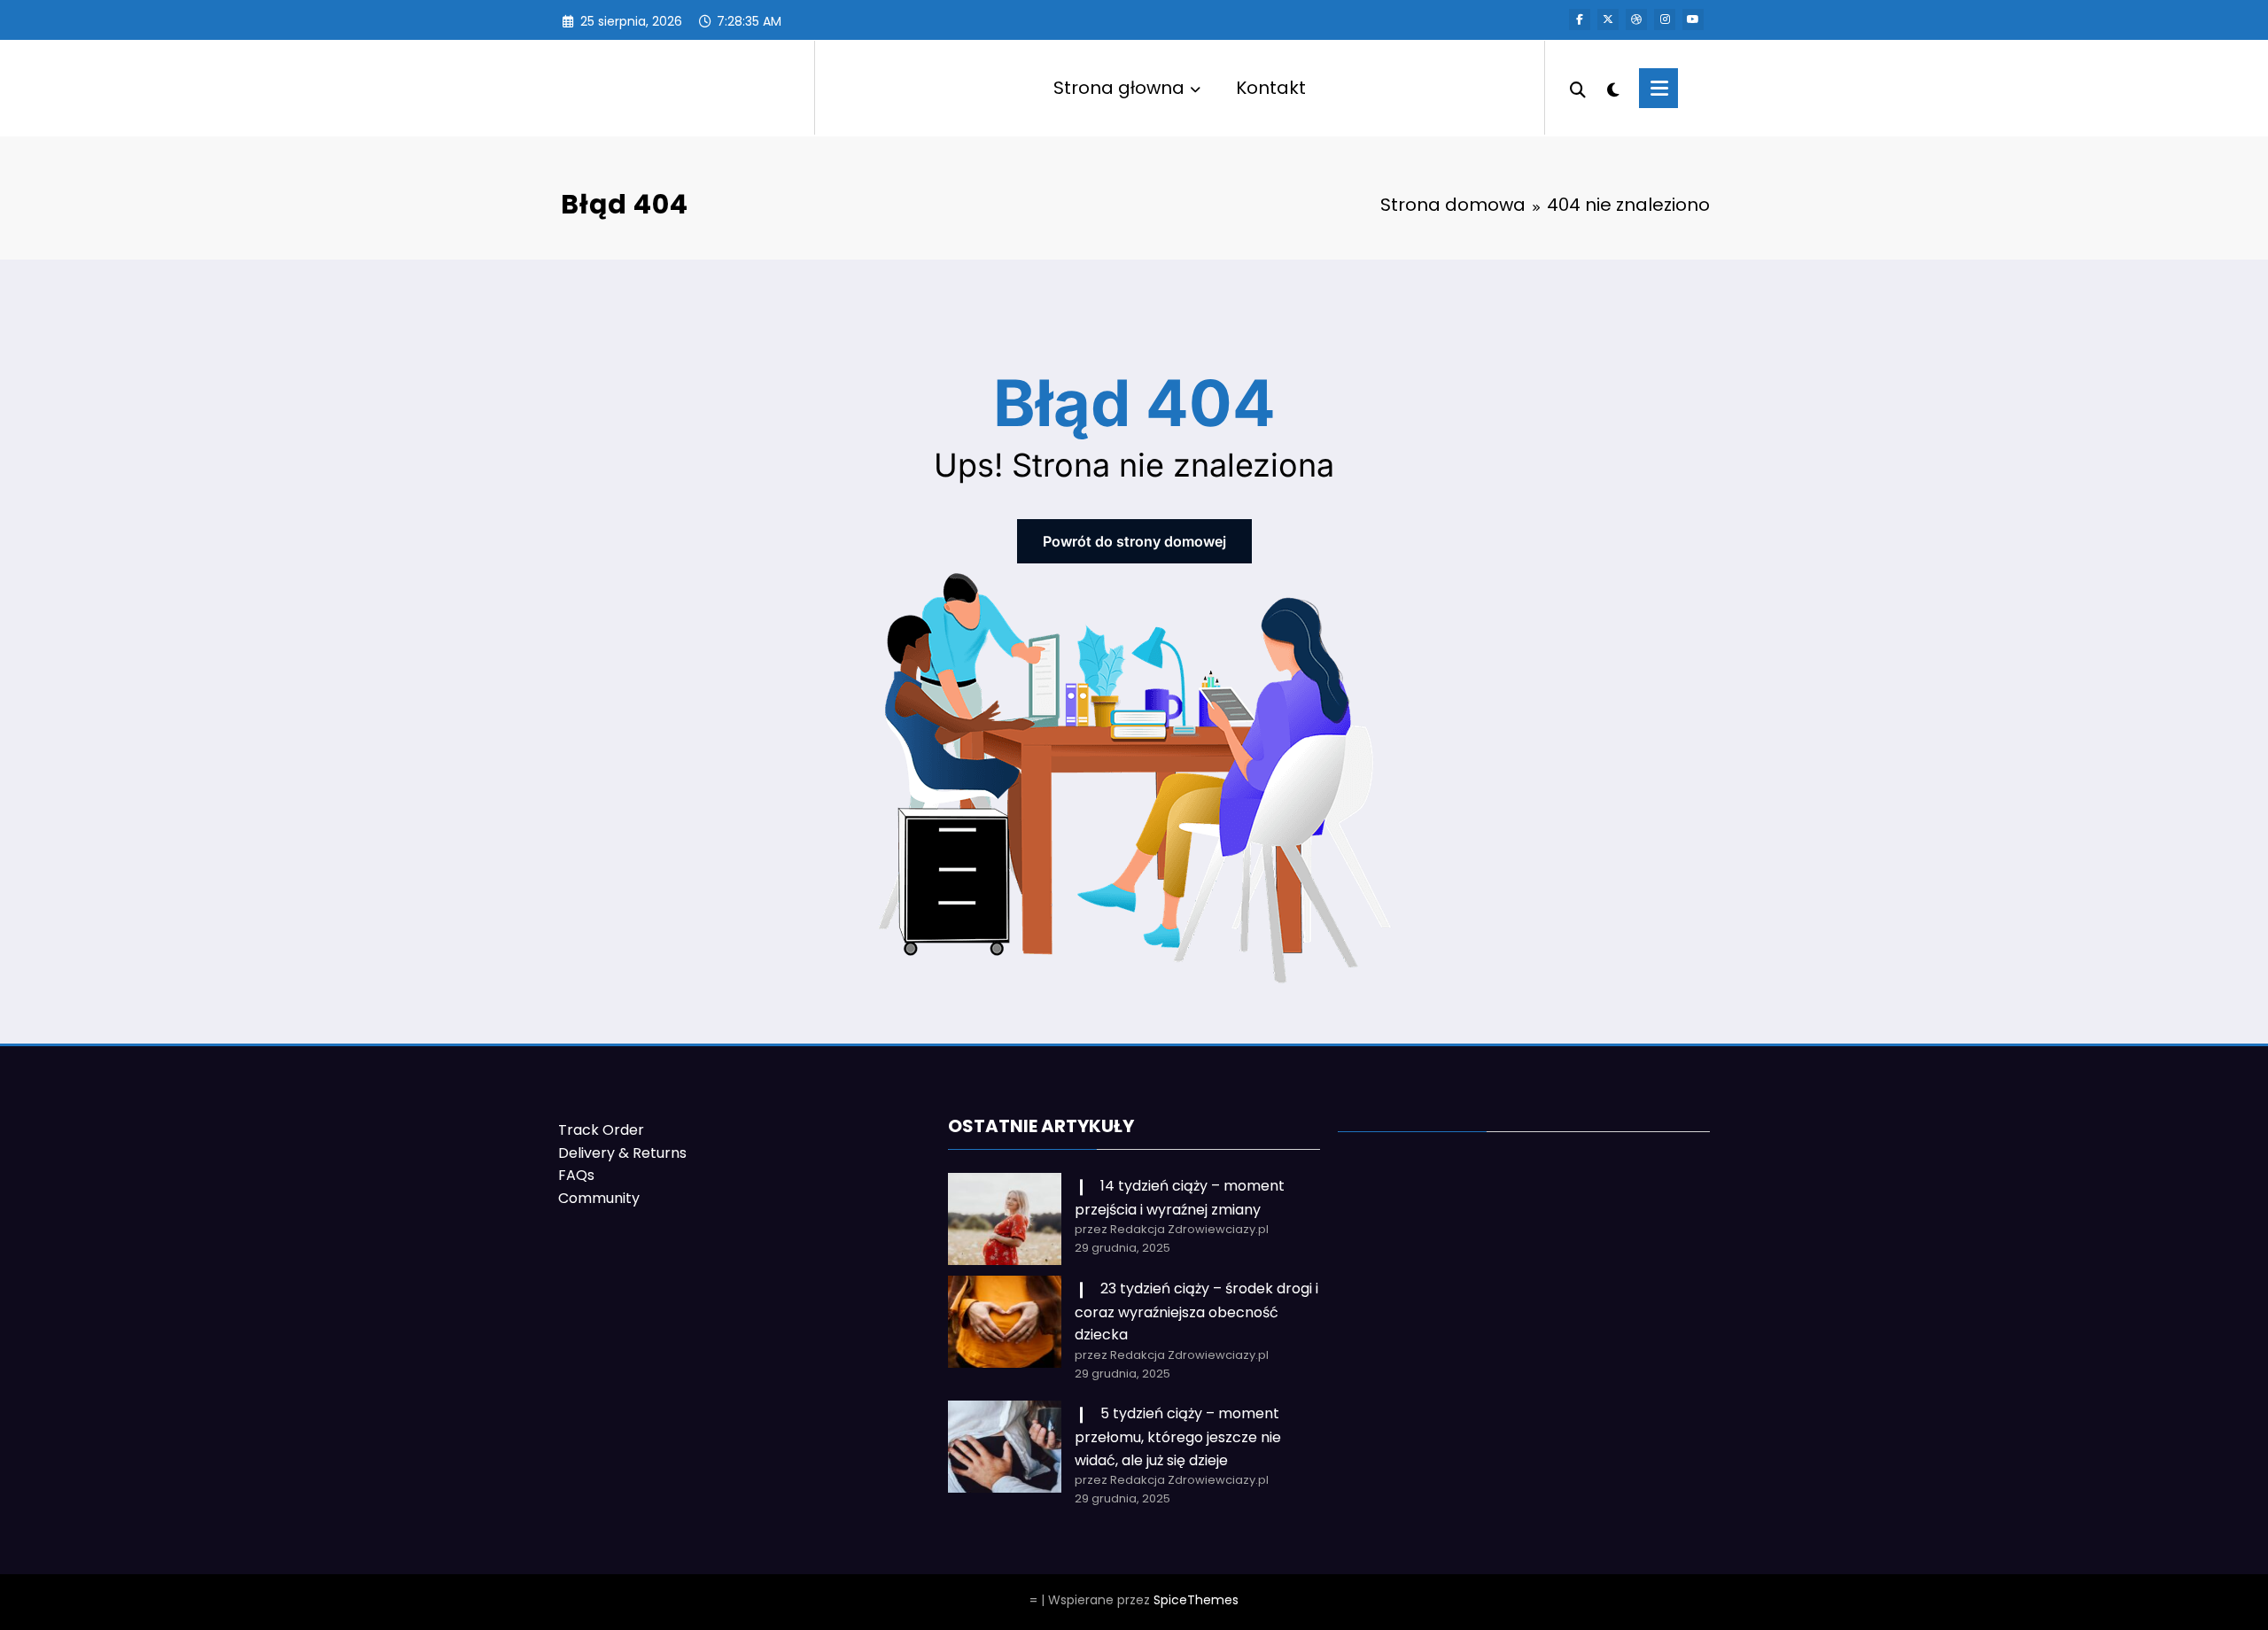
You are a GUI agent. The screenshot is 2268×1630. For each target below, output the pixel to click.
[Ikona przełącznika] (1658, 88)
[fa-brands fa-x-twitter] (1608, 19)
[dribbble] (1636, 19)
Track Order (601, 1130)
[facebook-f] (1580, 19)
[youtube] (1693, 19)
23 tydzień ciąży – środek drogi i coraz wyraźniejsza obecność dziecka (1196, 1312)
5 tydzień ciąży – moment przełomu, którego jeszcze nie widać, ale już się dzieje (1178, 1436)
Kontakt (1271, 88)
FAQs (576, 1175)
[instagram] (1665, 19)
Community (599, 1198)
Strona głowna (1119, 88)
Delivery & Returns (622, 1153)
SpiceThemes (1196, 1600)
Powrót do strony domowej (1134, 541)
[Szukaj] (1578, 88)
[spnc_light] (1612, 88)
